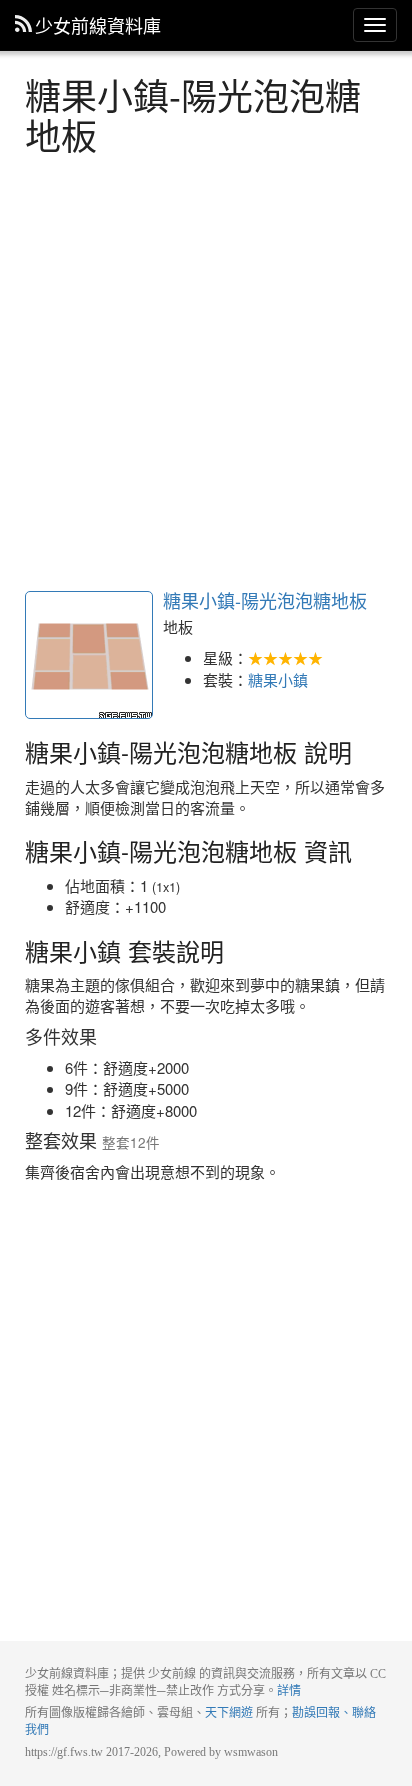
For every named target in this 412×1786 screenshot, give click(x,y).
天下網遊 (229, 1713)
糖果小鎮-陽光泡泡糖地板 (89, 655)
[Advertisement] (206, 370)
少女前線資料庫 (98, 25)
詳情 (289, 1691)
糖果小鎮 (278, 679)
